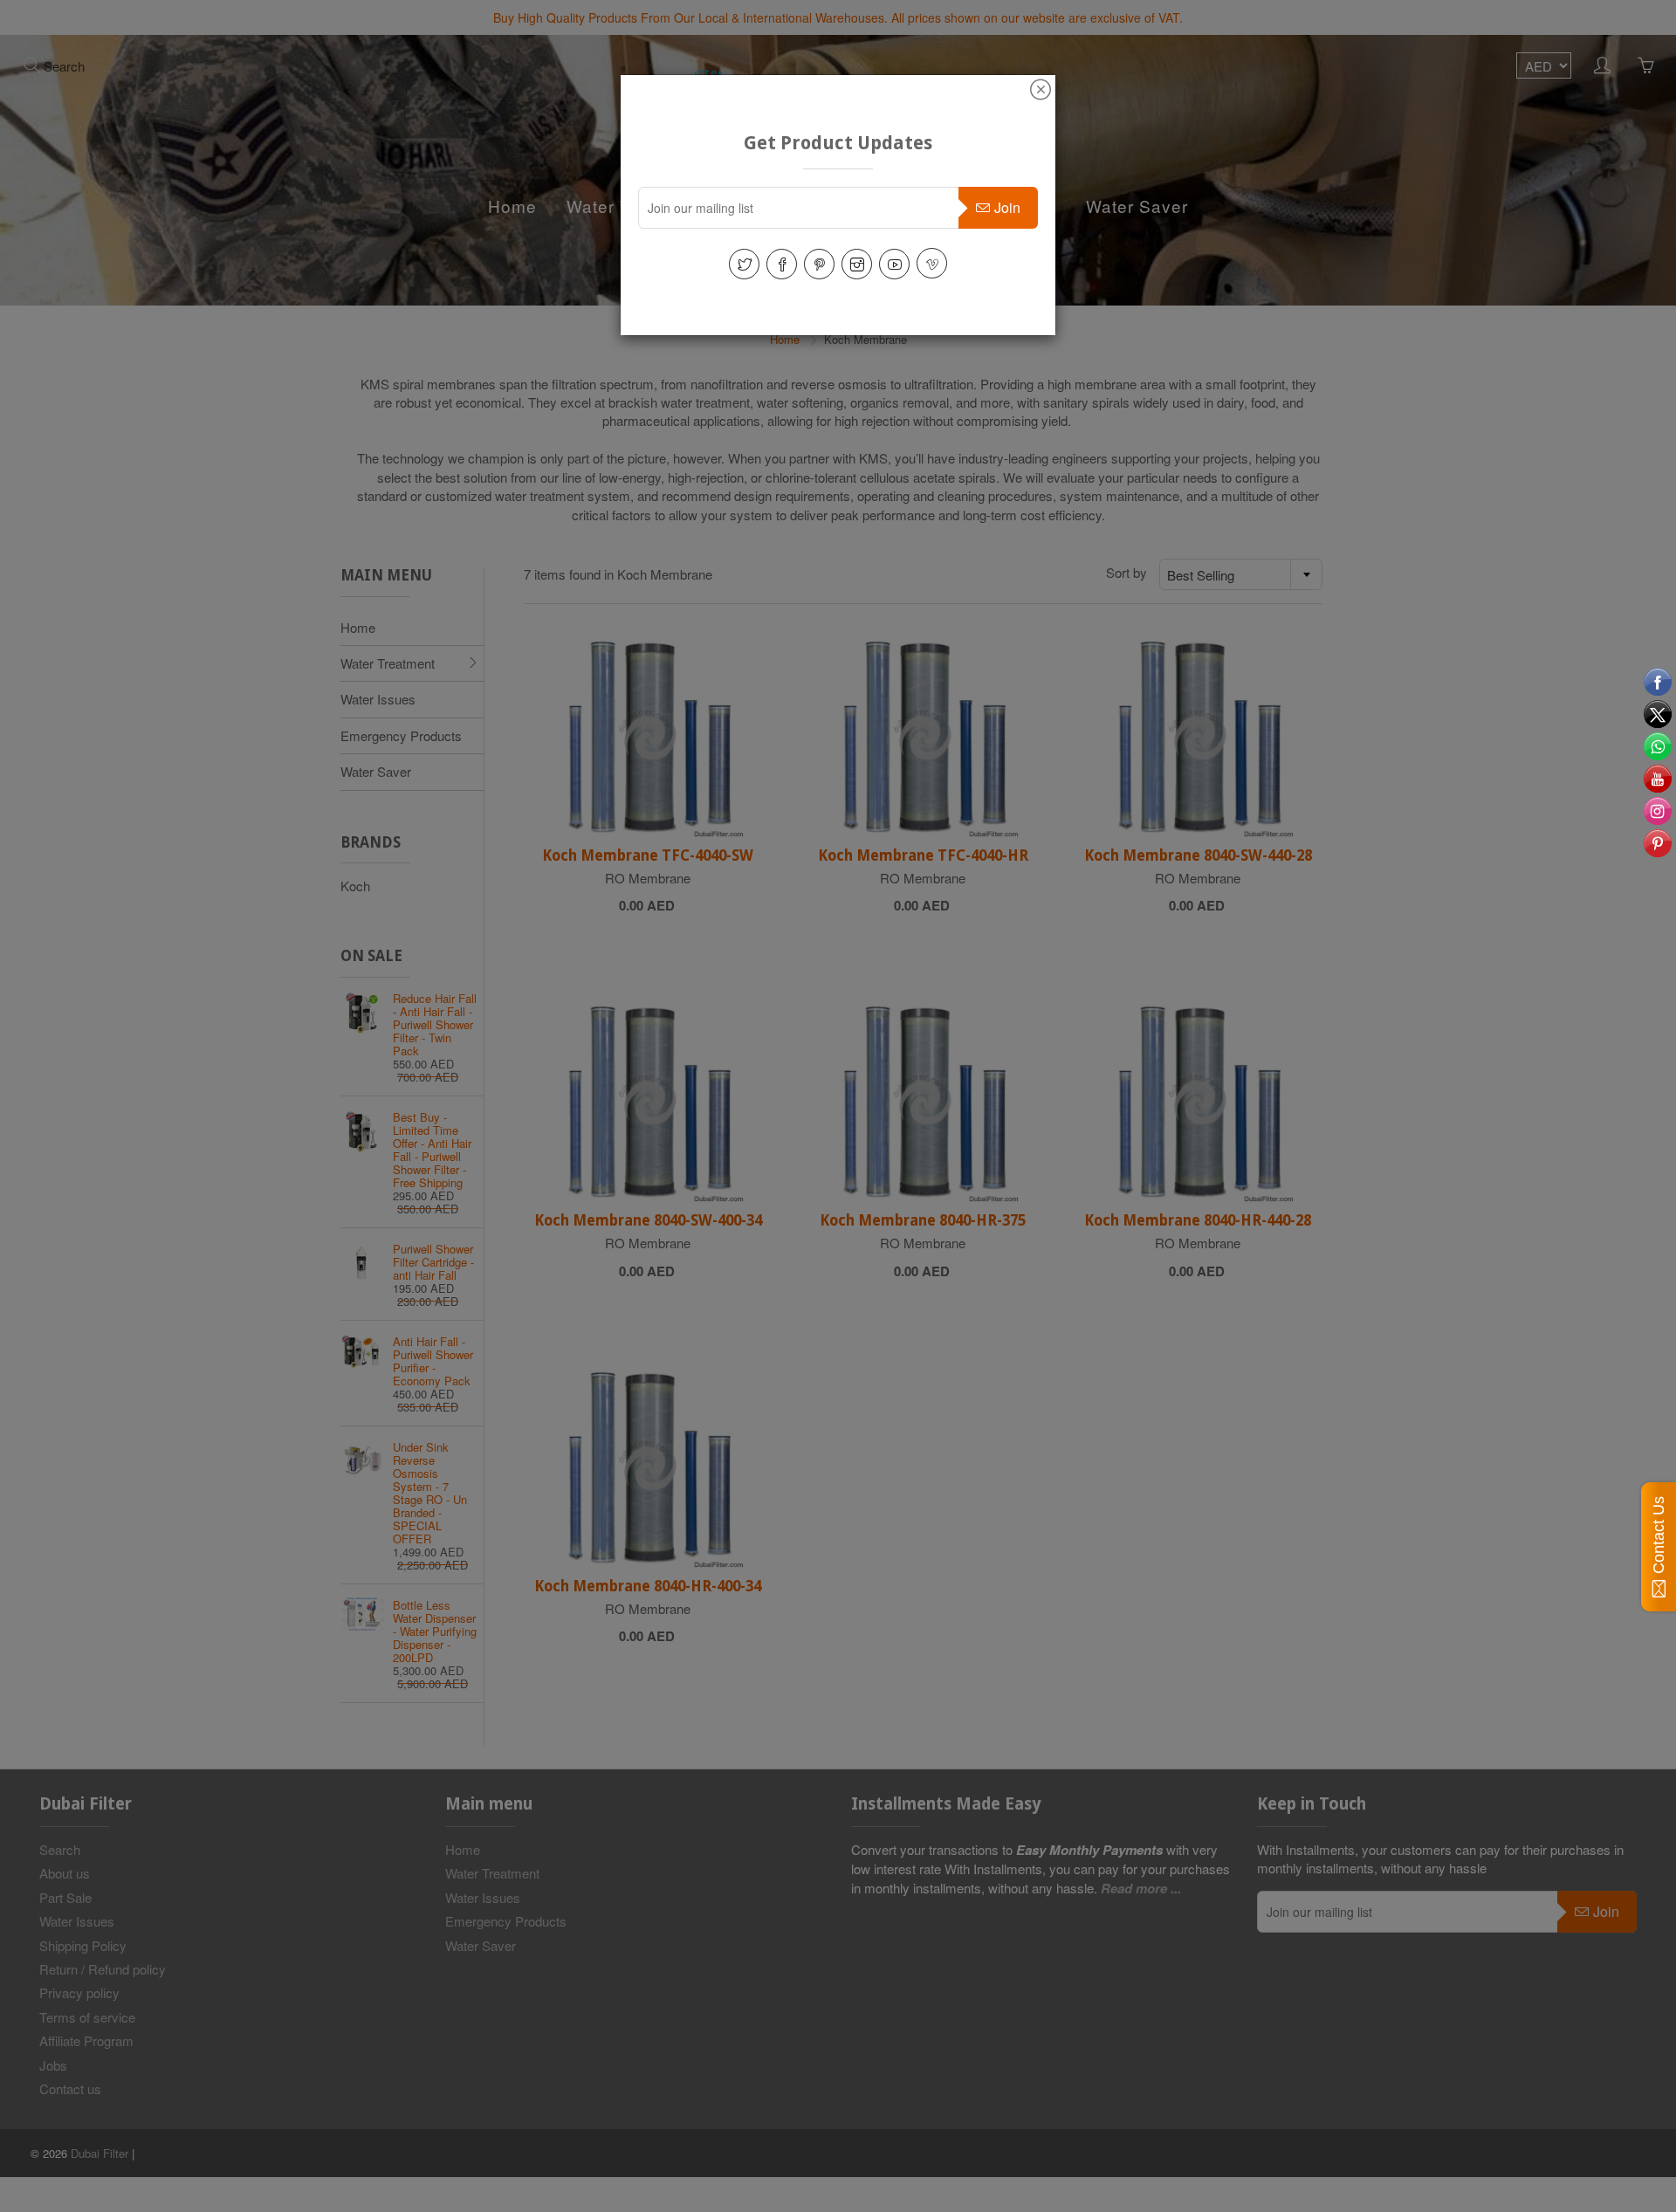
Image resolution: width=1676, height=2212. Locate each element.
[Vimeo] (932, 263)
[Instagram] (857, 264)
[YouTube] (894, 264)
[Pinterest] (819, 264)
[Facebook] (782, 264)
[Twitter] (744, 264)
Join (1007, 207)
